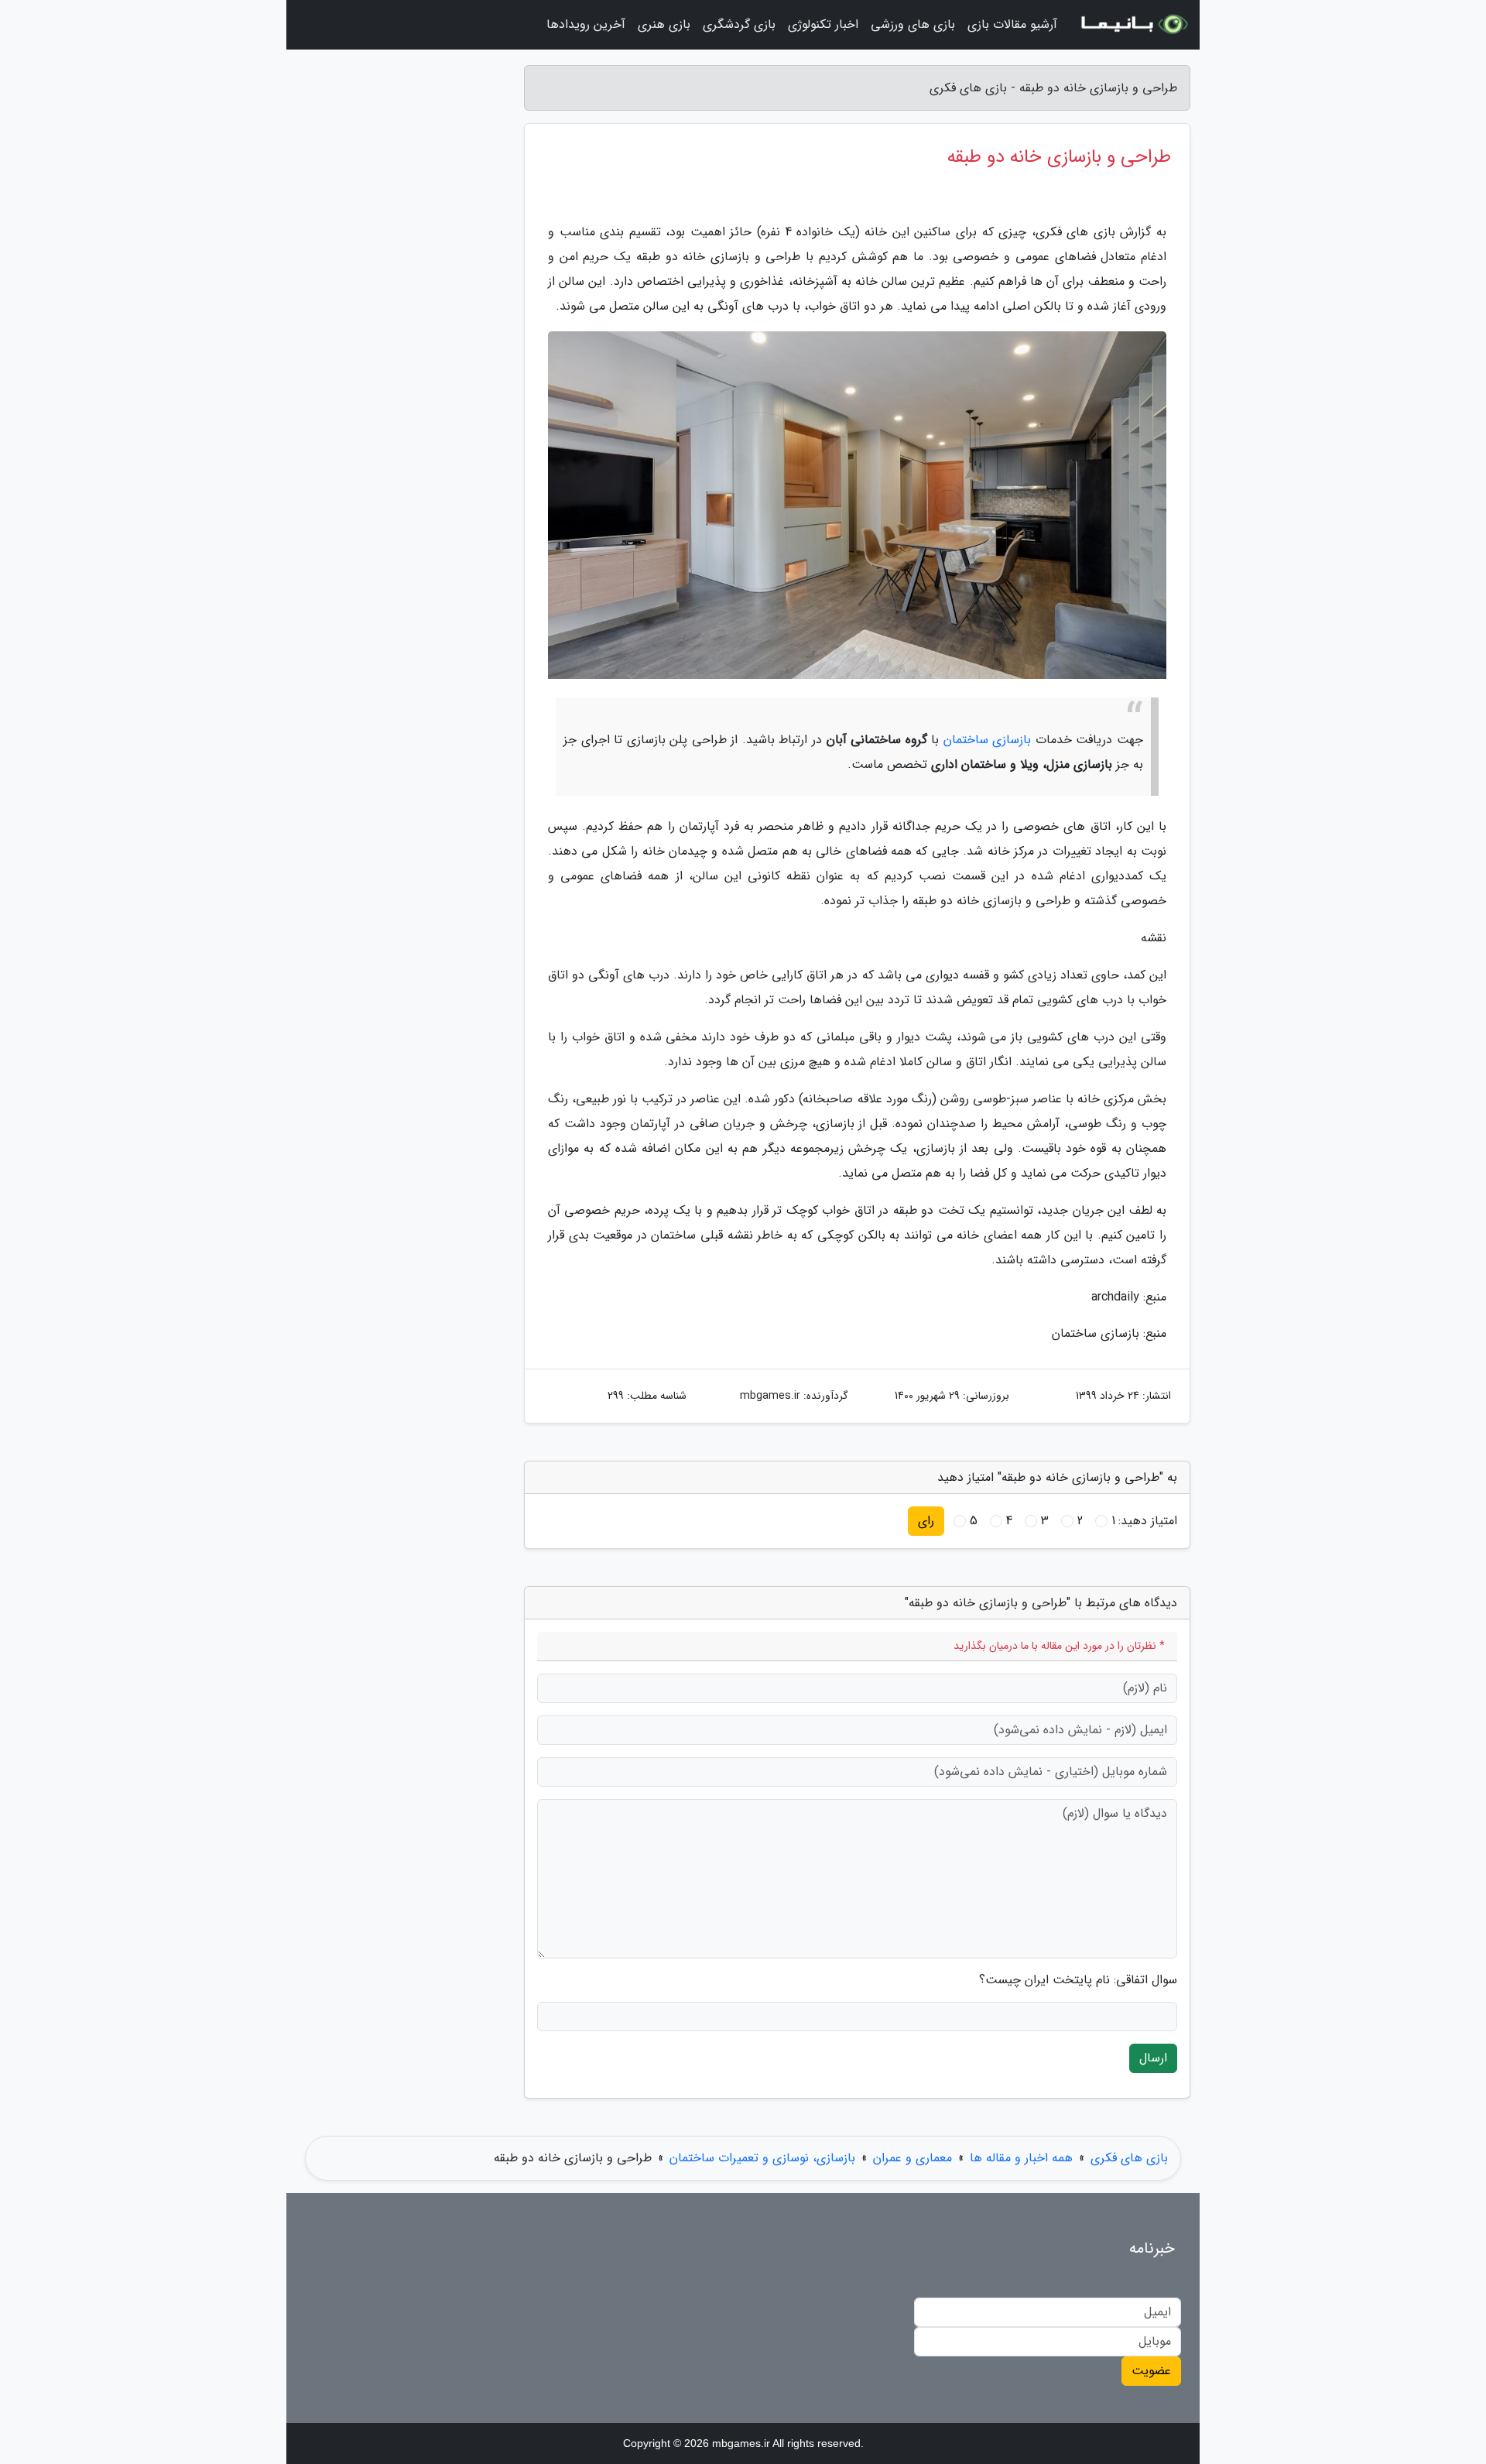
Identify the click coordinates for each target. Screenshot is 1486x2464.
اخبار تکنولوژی (823, 24)
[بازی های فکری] (1133, 25)
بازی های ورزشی (913, 24)
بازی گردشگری (739, 24)
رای (926, 1521)
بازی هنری (664, 24)
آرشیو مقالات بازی (1012, 24)
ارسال (1153, 2058)
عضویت (1151, 2371)
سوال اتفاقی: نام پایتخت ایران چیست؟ (1078, 1980)
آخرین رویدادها (586, 24)
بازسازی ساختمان (988, 740)
